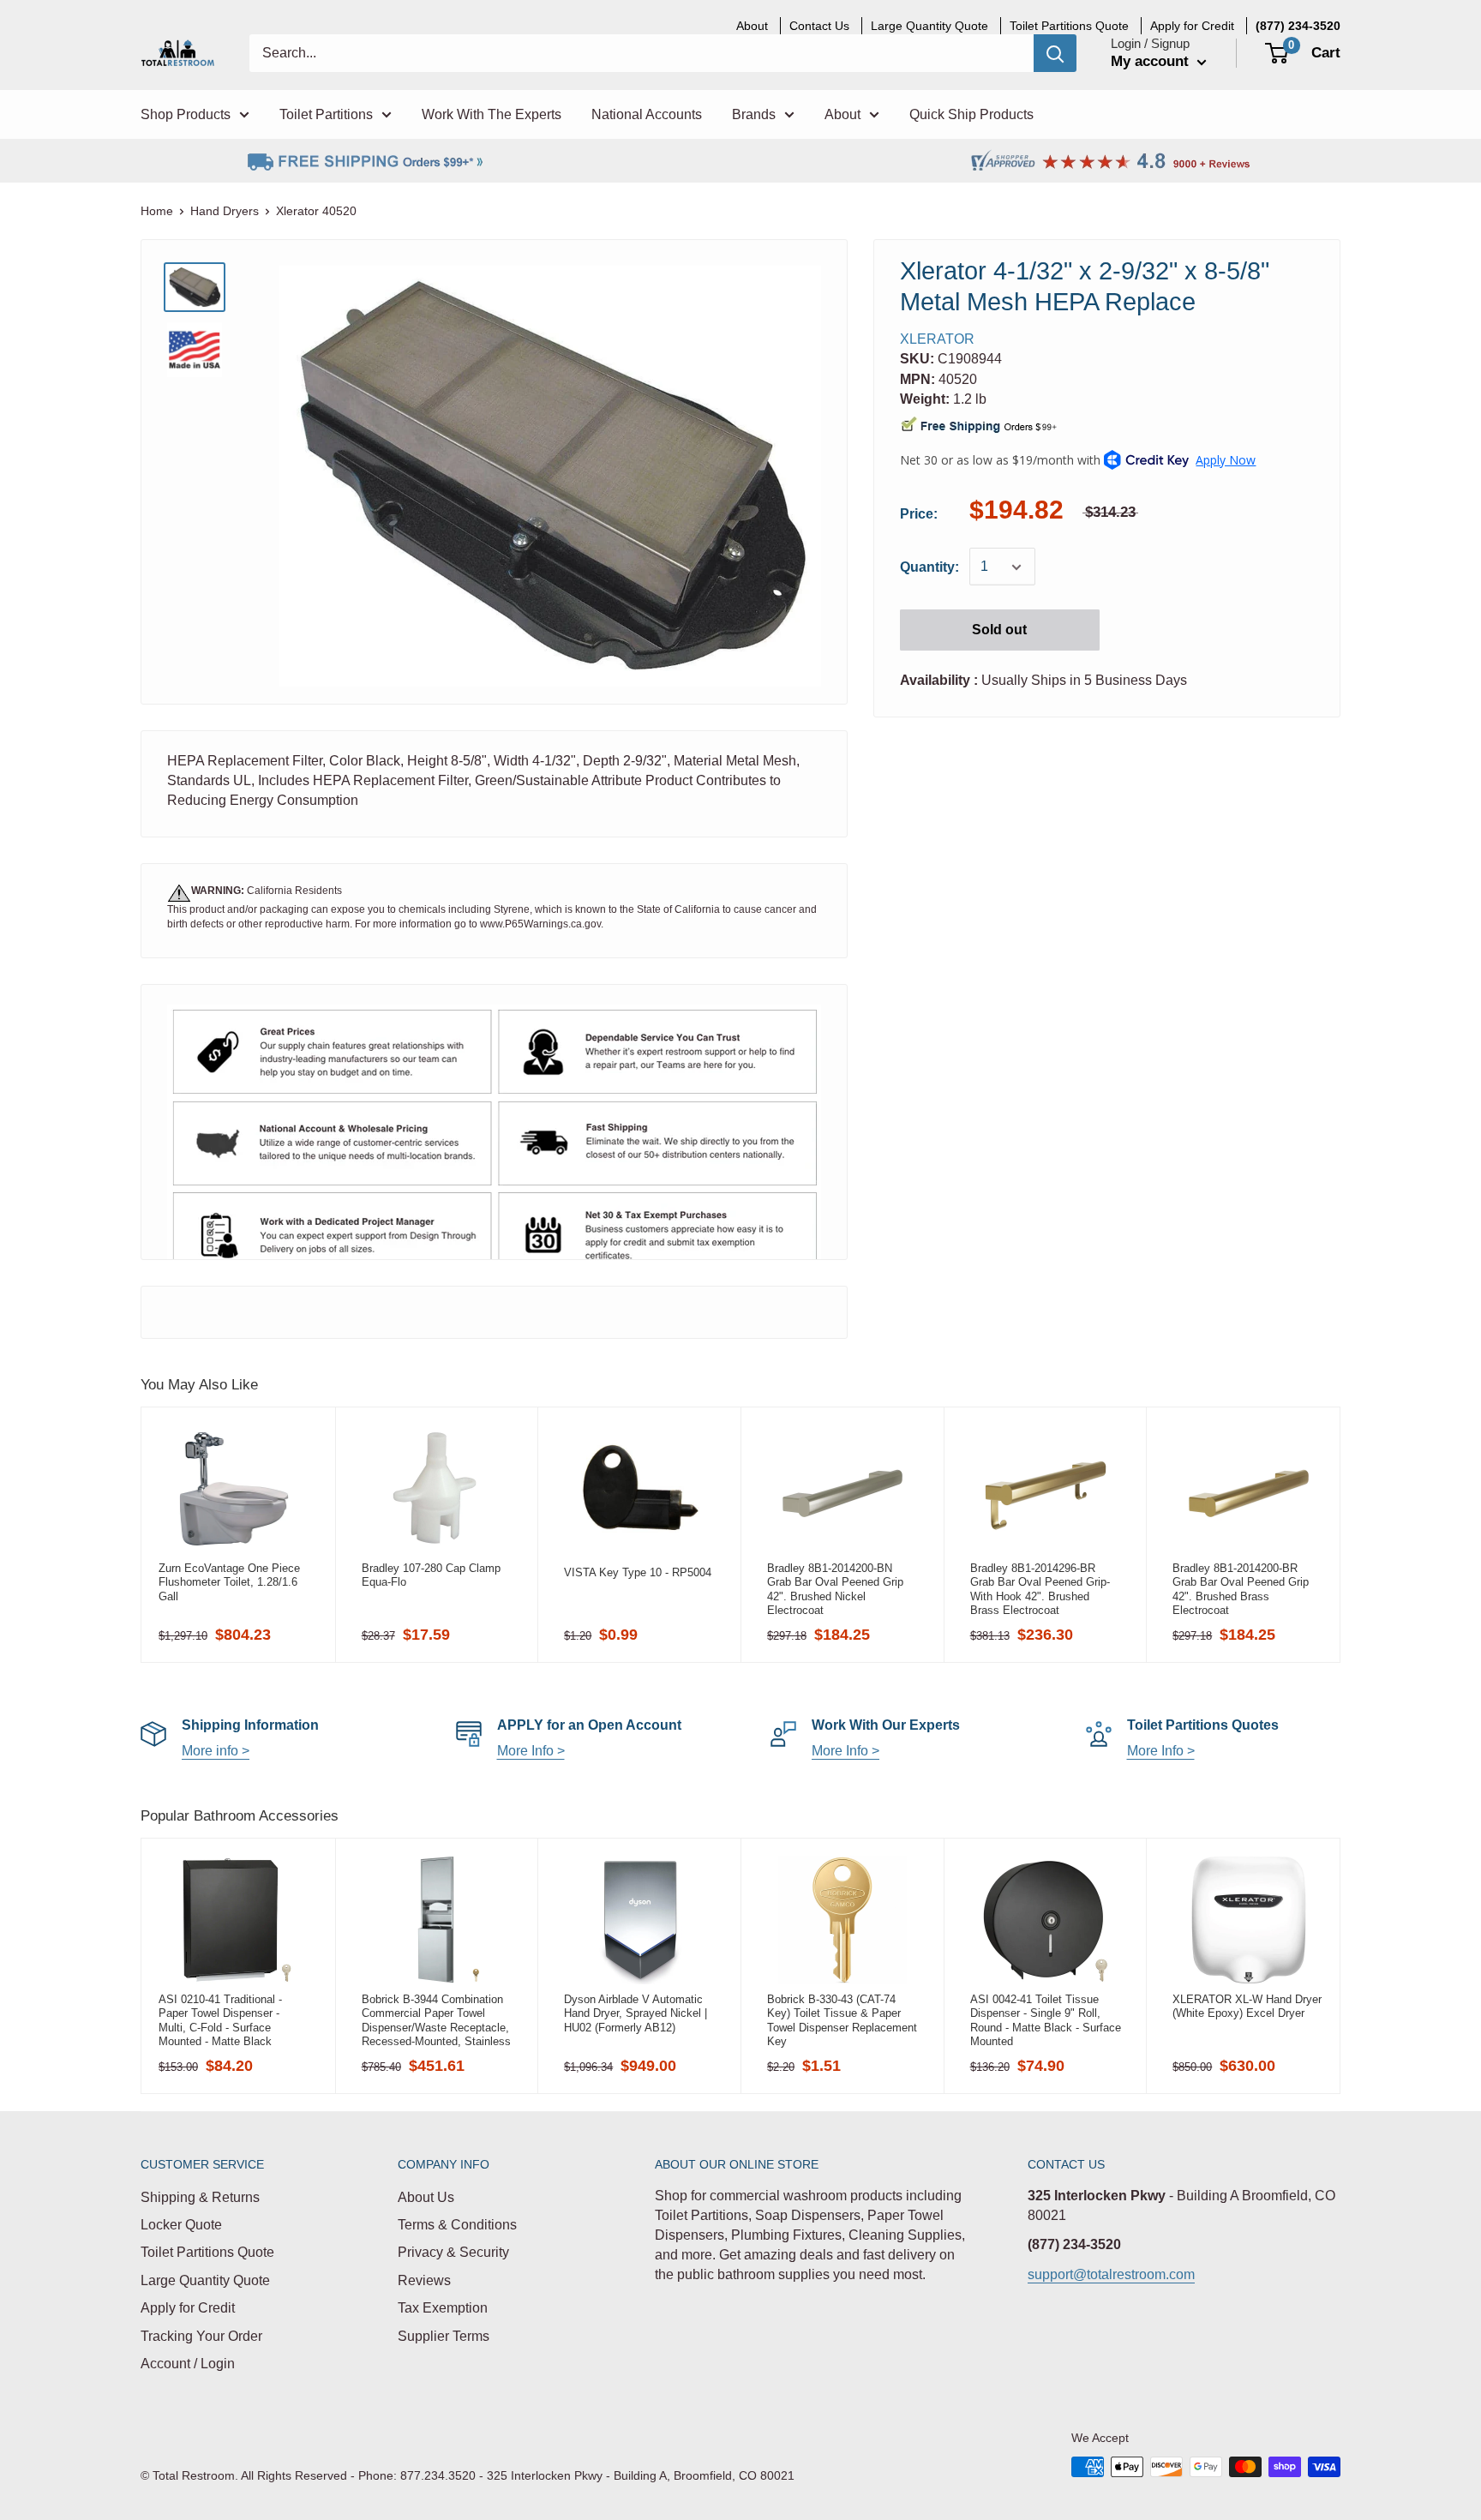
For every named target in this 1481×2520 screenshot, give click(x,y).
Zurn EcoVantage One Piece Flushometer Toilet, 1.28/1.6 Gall (229, 1582)
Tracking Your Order (201, 2336)
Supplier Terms (444, 2336)
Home (157, 211)
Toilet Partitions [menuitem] (326, 114)
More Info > (531, 1751)
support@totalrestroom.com (1111, 2274)
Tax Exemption (443, 2308)
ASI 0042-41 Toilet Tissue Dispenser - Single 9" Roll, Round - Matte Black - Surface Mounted (1046, 2020)
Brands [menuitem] (754, 114)
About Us (426, 2197)
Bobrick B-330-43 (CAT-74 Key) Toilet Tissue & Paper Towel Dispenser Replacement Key (842, 2020)
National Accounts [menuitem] (647, 114)
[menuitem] (1298, 26)
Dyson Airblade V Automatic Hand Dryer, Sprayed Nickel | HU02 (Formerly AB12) (636, 2013)
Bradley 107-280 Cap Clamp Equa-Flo (431, 1575)
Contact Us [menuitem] (819, 26)
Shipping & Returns (200, 2197)
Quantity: (929, 567)
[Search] (1055, 53)
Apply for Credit (188, 2308)
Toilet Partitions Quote (207, 2252)
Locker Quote (181, 2225)
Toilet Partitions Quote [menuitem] (1069, 26)
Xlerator (937, 339)
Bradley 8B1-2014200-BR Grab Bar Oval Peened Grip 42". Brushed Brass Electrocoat (1241, 1589)
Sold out (999, 630)
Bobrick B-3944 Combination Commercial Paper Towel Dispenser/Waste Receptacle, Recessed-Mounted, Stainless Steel (436, 2020)
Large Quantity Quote (205, 2280)
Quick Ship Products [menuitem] (971, 114)
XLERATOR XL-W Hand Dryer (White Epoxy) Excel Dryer (1247, 2006)
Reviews (424, 2280)
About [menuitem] (752, 26)
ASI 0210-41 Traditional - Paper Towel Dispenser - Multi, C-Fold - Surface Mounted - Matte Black (220, 2020)
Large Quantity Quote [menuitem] (929, 26)
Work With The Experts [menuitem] (492, 114)
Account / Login (188, 2364)
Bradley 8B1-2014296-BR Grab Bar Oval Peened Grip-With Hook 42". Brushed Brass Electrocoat (1040, 1589)
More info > (216, 1751)
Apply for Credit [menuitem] (1192, 26)
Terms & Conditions (457, 2225)
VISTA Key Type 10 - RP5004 (638, 1572)
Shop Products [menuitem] (186, 114)
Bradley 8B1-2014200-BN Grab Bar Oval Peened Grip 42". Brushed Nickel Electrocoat (835, 1589)
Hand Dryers (225, 211)
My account (1152, 61)
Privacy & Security (453, 2252)
